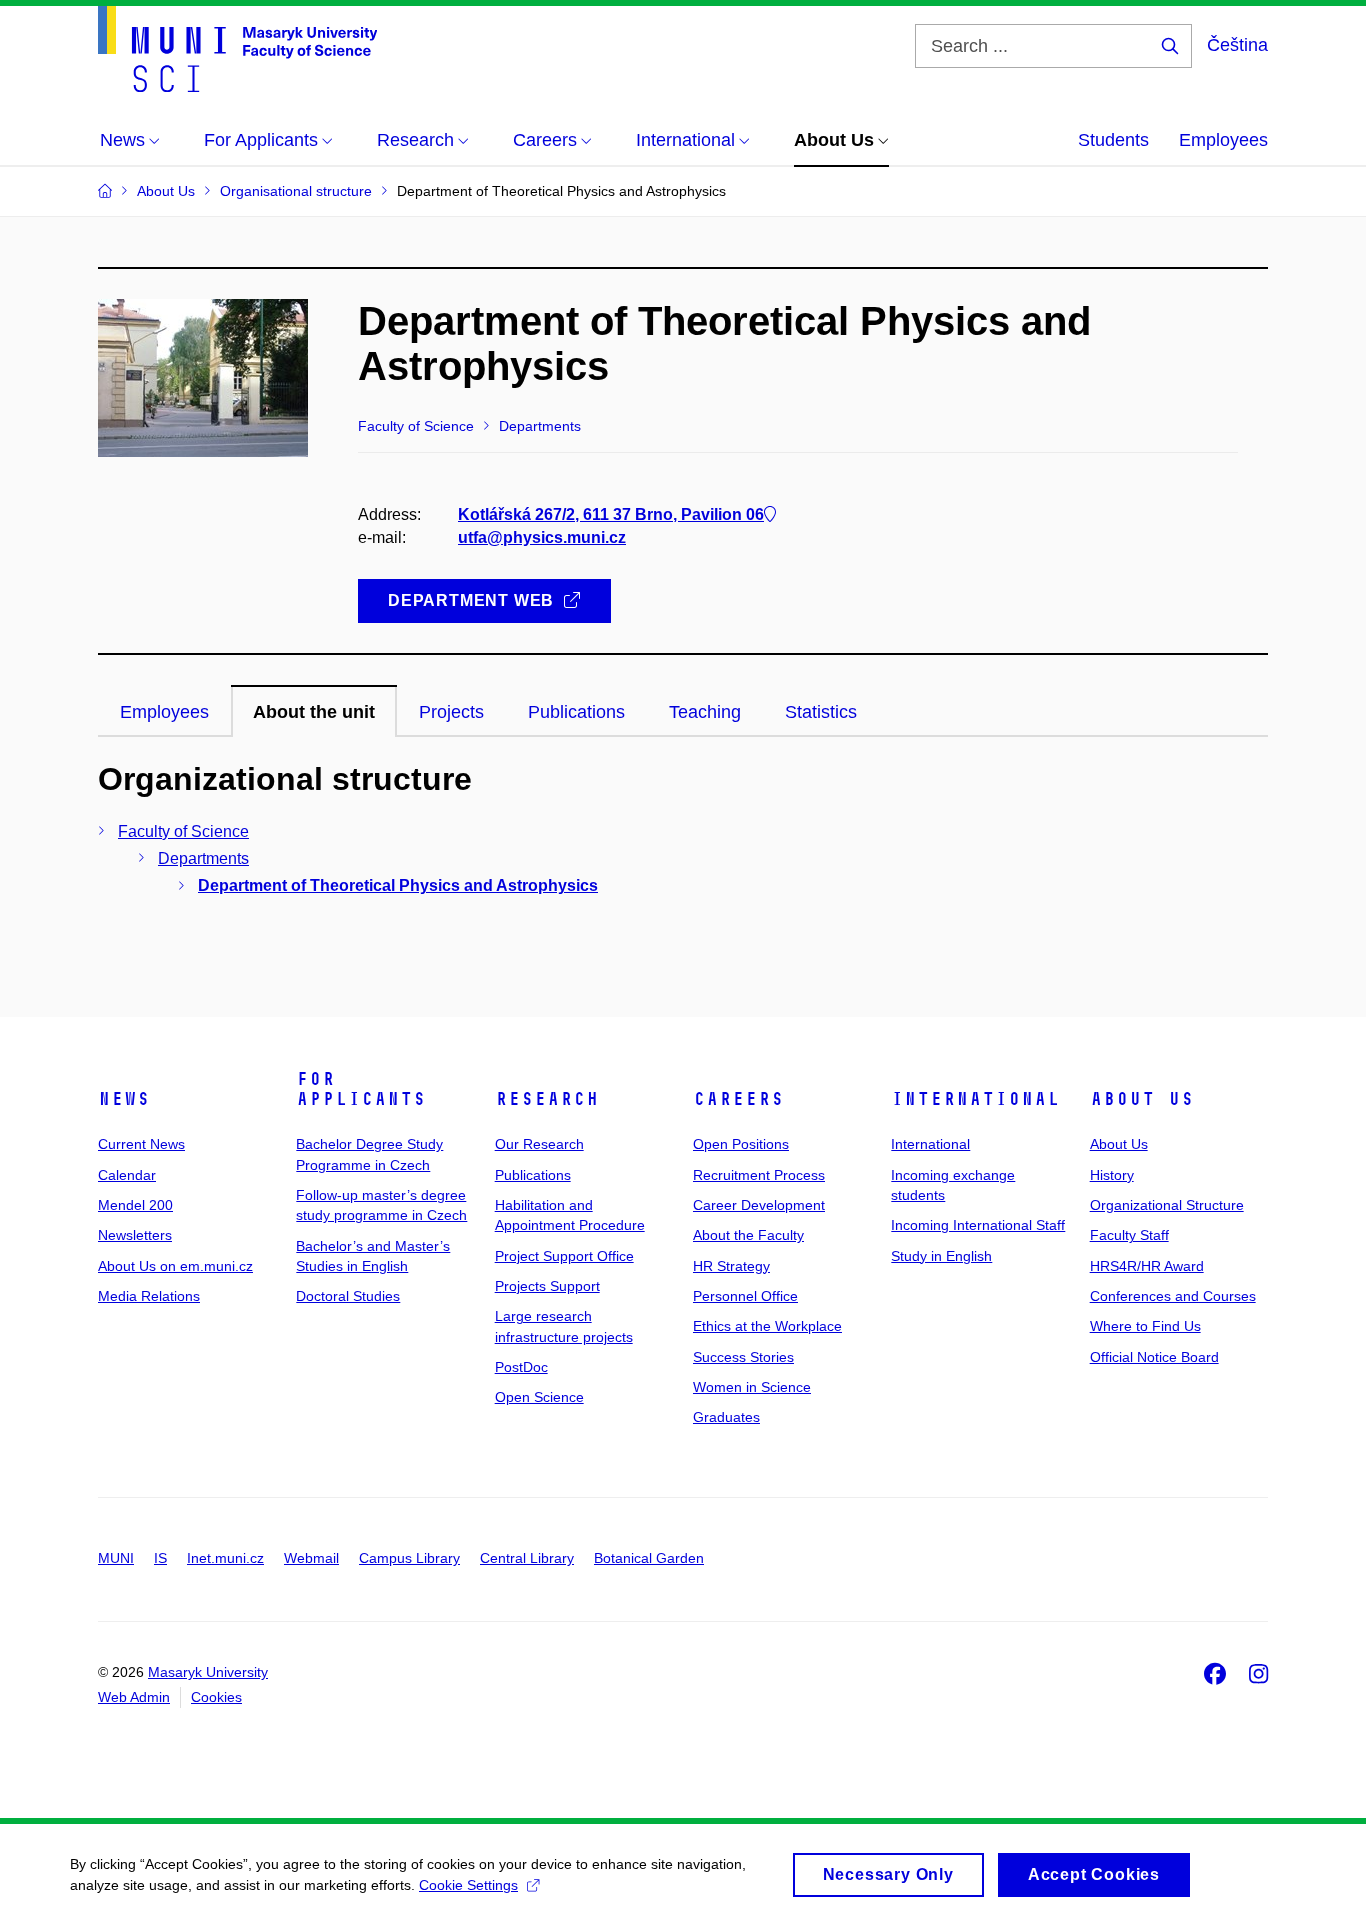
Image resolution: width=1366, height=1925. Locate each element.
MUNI (116, 1558)
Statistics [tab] (821, 712)
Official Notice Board (1154, 1357)
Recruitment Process (759, 1175)
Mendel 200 (135, 1205)
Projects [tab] (451, 712)
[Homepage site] (237, 49)
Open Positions (741, 1144)
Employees (1223, 140)
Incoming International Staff (978, 1225)
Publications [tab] (576, 712)
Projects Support (547, 1286)
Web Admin (134, 1697)
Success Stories (743, 1357)
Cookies (216, 1697)
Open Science (539, 1397)
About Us (1142, 1099)
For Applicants (361, 1089)
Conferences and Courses (1173, 1296)
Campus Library (409, 1558)
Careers (738, 1099)
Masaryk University (208, 1672)
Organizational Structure (1167, 1205)
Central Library (527, 1558)
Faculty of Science (183, 831)
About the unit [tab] (314, 712)
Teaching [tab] (705, 712)
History (1112, 1175)
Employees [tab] (164, 712)
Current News (141, 1144)
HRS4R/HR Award (1147, 1266)
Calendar (127, 1175)
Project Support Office (564, 1256)
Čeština (1237, 45)
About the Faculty (748, 1235)
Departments (203, 858)
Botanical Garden (649, 1558)
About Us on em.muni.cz (175, 1266)
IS (160, 1558)
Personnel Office (745, 1296)
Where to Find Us (1145, 1326)
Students (1113, 140)
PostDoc (521, 1367)
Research (547, 1099)
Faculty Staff (1129, 1235)
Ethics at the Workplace (767, 1326)
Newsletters (135, 1235)
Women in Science (752, 1387)
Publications (533, 1175)
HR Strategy (731, 1266)
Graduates (726, 1417)
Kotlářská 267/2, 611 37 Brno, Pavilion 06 (611, 514)
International (975, 1099)
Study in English (941, 1256)
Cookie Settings (468, 1885)
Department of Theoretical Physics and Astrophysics (398, 885)
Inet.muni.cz (225, 1558)
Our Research (539, 1144)
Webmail (311, 1558)
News (124, 1099)
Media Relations (149, 1296)
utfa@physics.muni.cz (542, 537)
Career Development (759, 1205)
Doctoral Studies (348, 1296)
